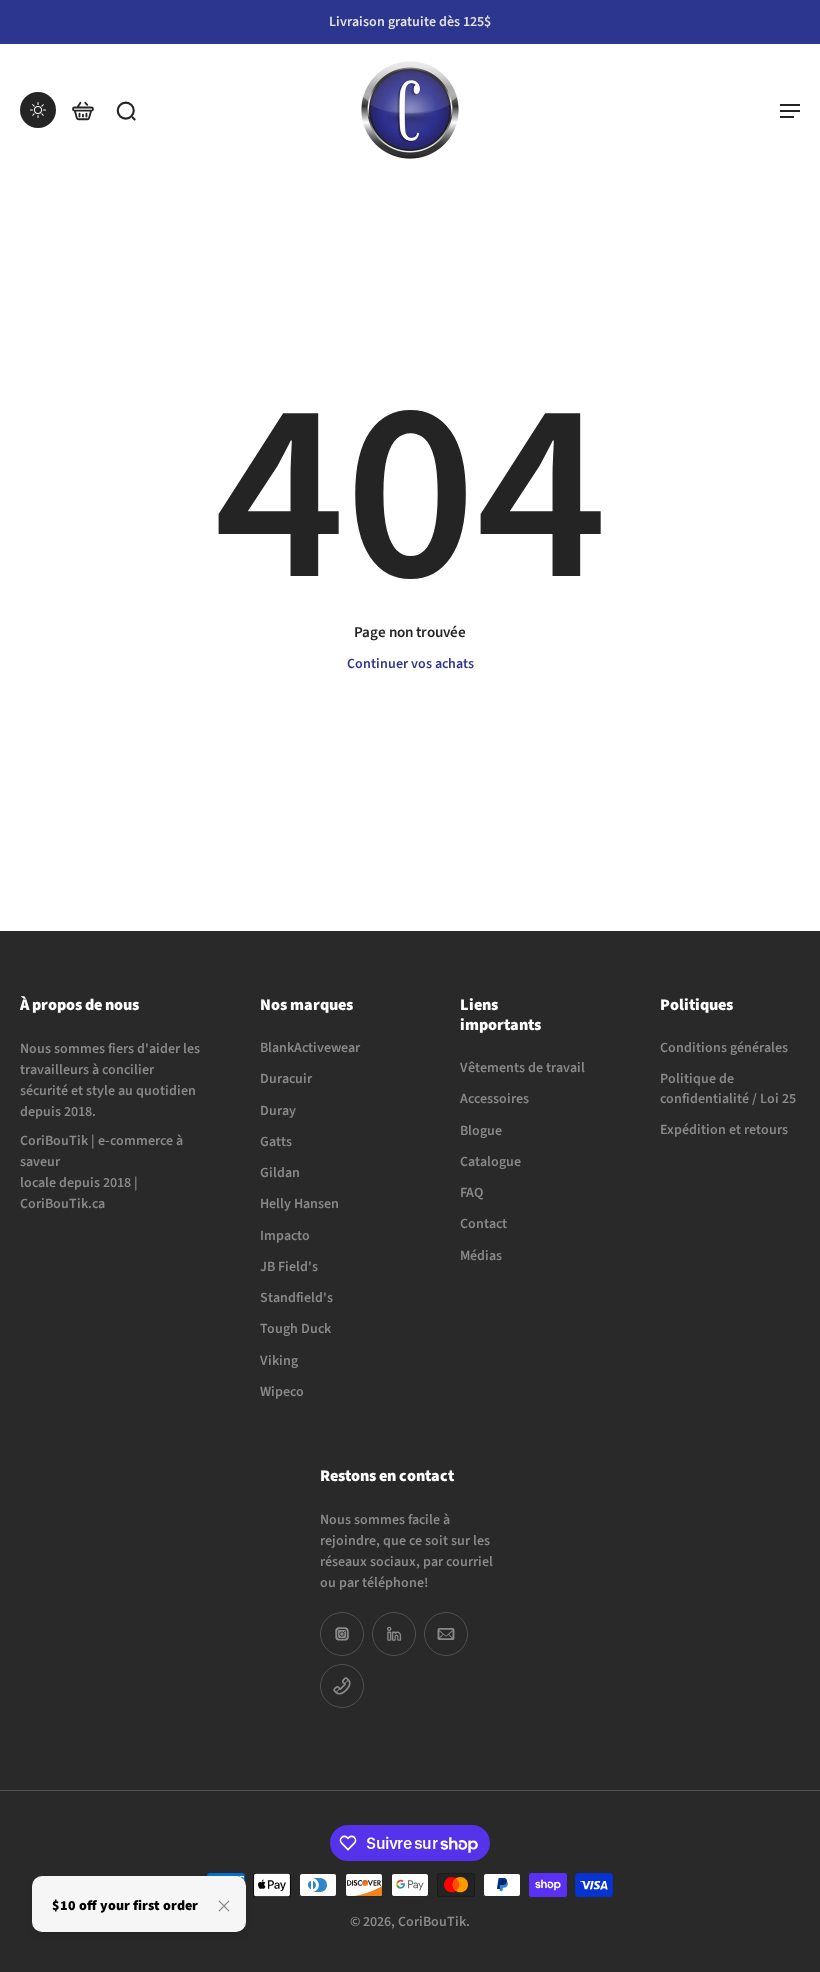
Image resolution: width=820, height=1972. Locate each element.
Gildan (280, 1173)
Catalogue (490, 1162)
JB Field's (289, 1266)
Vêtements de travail (522, 1068)
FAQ (471, 1193)
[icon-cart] (82, 110)
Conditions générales (724, 1048)
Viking (279, 1360)
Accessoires (494, 1099)
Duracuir (286, 1079)
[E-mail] (446, 1634)
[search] (126, 110)
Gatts (276, 1141)
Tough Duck (295, 1329)
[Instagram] (342, 1634)
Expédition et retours (724, 1129)
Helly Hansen (299, 1204)
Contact (483, 1224)
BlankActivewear (310, 1048)
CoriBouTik (432, 1922)
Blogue (481, 1130)
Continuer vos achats (410, 664)
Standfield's (296, 1298)
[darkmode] (38, 110)
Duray (278, 1110)
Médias (481, 1255)
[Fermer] (224, 1906)
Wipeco (282, 1391)
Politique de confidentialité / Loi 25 (728, 1089)
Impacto (285, 1235)
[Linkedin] (394, 1634)
